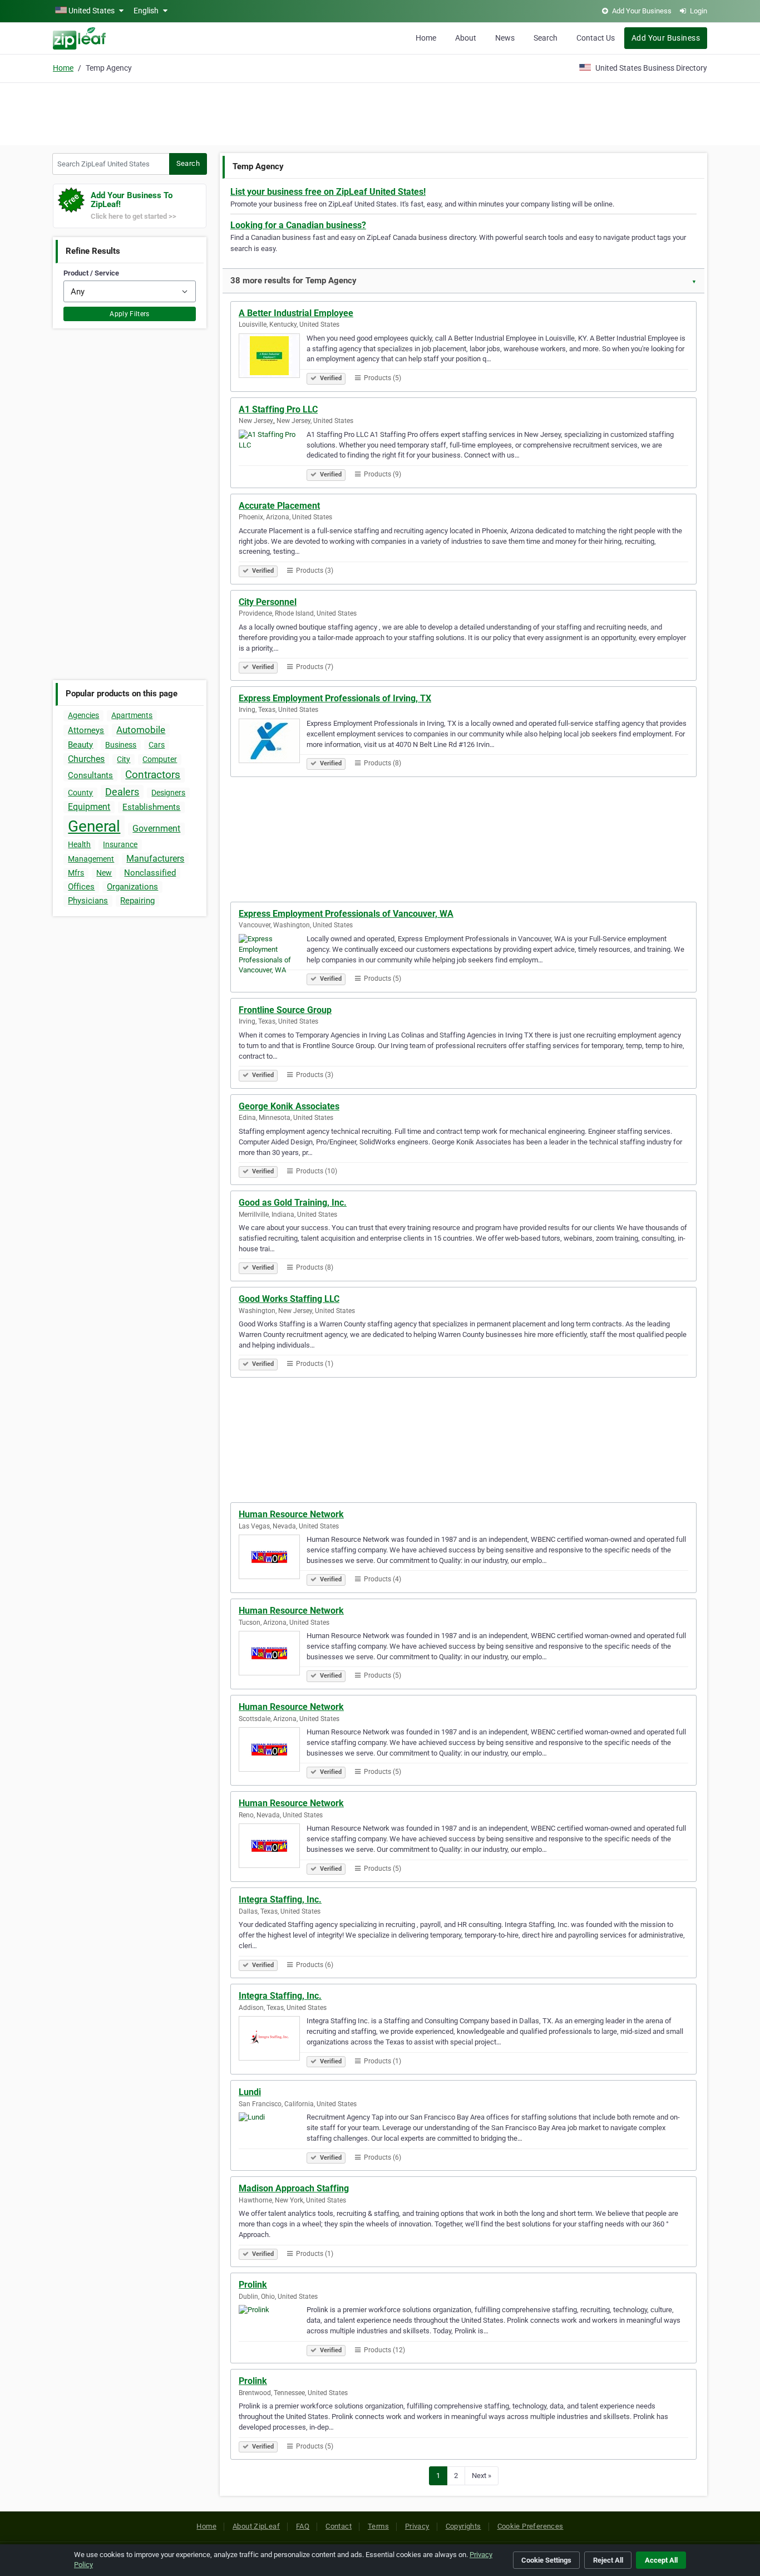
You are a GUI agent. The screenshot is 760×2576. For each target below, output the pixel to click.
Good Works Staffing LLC (289, 1299)
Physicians (88, 901)
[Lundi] (273, 2136)
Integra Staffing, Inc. (280, 1899)
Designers (168, 793)
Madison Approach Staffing (294, 2188)
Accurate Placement (279, 506)
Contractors (153, 775)
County (80, 793)
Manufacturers (155, 859)
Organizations (132, 887)
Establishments (151, 807)
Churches (86, 759)
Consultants (90, 775)
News (505, 38)
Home (426, 38)
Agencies (83, 715)
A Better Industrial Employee (296, 313)
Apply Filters (130, 314)
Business (121, 745)
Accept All (661, 2560)
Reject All (608, 2560)
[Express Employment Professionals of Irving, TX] (273, 743)
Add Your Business (666, 38)
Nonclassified (150, 873)
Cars (157, 745)
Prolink (253, 2285)
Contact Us (596, 38)
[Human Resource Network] (273, 1559)
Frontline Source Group (285, 1010)
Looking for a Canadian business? (298, 225)
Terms (378, 2526)
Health (79, 844)
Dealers (122, 792)
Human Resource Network (291, 1514)
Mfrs (76, 873)
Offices (81, 887)
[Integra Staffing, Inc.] (273, 2040)
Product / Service (91, 273)
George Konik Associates (289, 1106)
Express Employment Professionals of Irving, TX (335, 698)
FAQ (303, 2526)
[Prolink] (273, 2329)
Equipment (89, 807)
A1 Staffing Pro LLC (278, 409)
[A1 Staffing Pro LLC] (273, 454)
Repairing (137, 901)
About (466, 38)
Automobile (141, 730)
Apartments (132, 715)
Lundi (250, 2092)
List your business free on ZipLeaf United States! (328, 192)
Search (546, 38)
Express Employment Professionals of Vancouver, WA (346, 914)
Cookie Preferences (530, 2526)
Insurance (120, 844)
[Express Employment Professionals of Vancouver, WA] (273, 958)
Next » (482, 2476)
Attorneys (86, 730)
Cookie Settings (546, 2560)
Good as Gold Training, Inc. (293, 1203)
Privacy (417, 2526)
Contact (339, 2526)
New (104, 873)
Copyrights (463, 2526)
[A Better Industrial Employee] (273, 357)
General (94, 826)
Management (91, 859)
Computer (160, 759)
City (124, 759)
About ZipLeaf (256, 2526)
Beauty (80, 745)
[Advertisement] (380, 112)
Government (156, 829)
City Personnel (268, 602)
